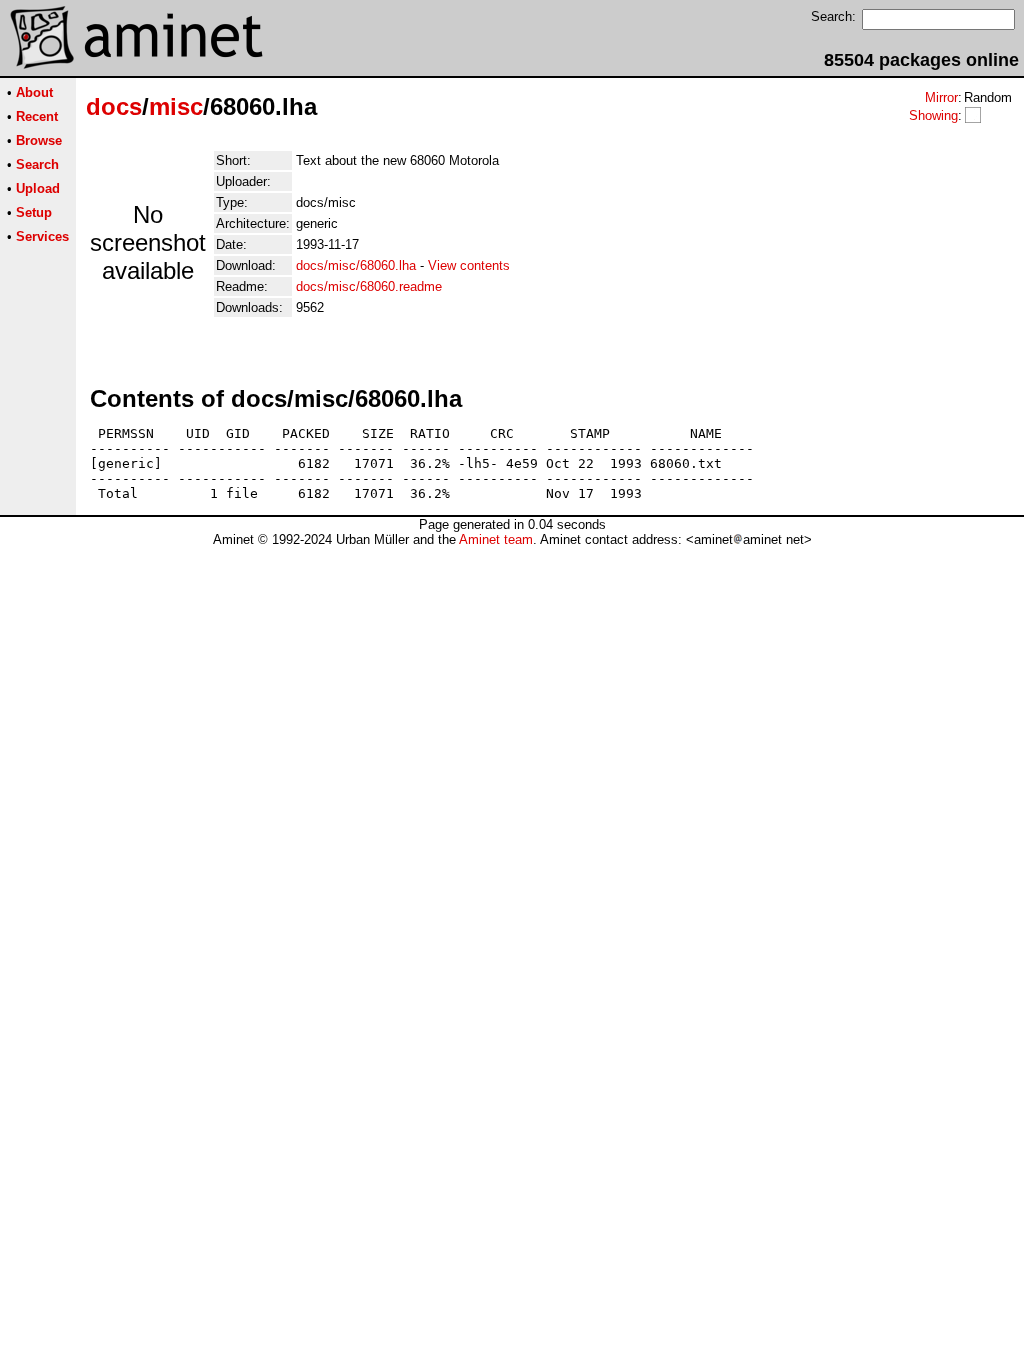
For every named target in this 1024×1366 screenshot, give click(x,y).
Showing (933, 115)
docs (114, 106)
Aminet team (496, 539)
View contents (469, 265)
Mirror (941, 97)
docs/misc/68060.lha (356, 265)
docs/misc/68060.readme (369, 286)
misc (176, 106)
